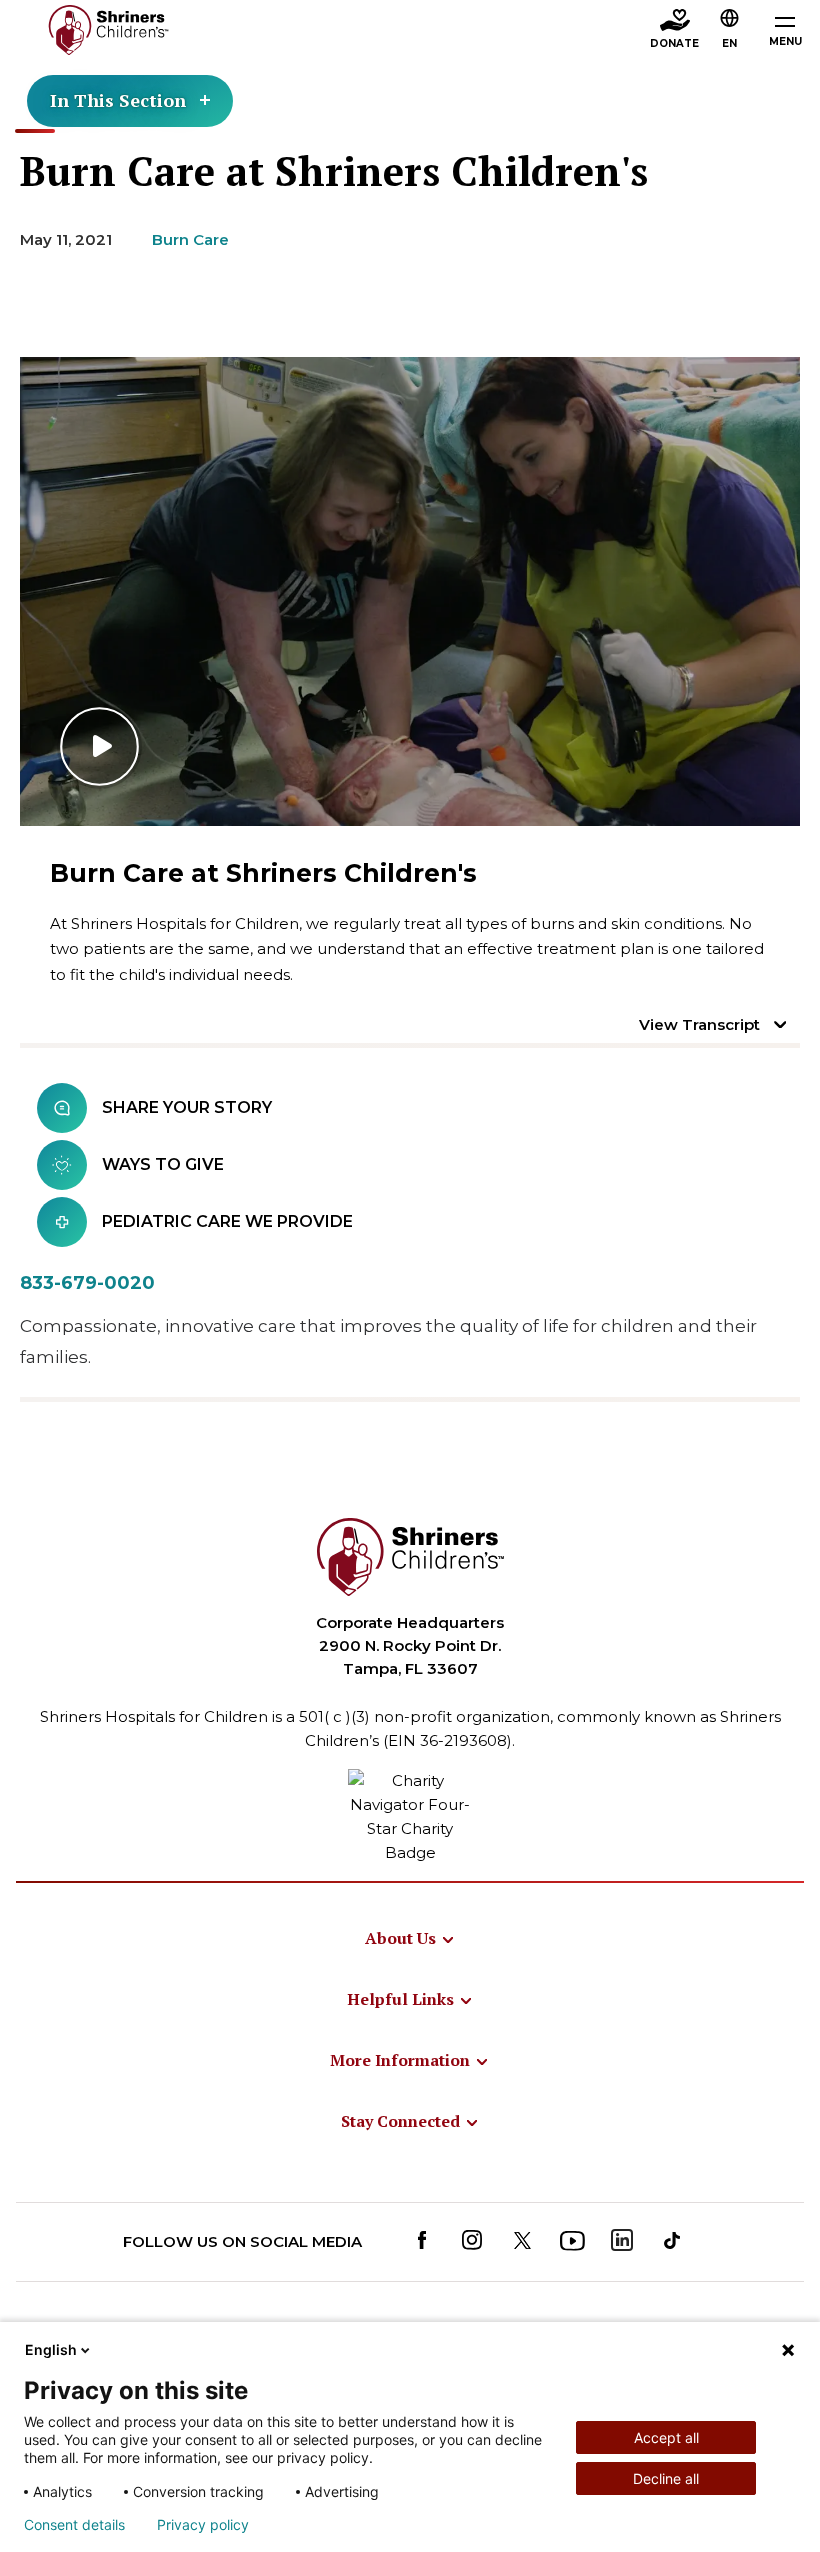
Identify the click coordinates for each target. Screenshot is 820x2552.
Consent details (74, 2525)
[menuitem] (410, 1938)
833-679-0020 (87, 1283)
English (51, 2349)
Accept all (666, 2437)
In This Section (118, 100)
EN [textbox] (729, 43)
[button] (730, 31)
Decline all (666, 2478)
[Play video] (410, 591)
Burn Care (190, 239)
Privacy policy (203, 2525)
